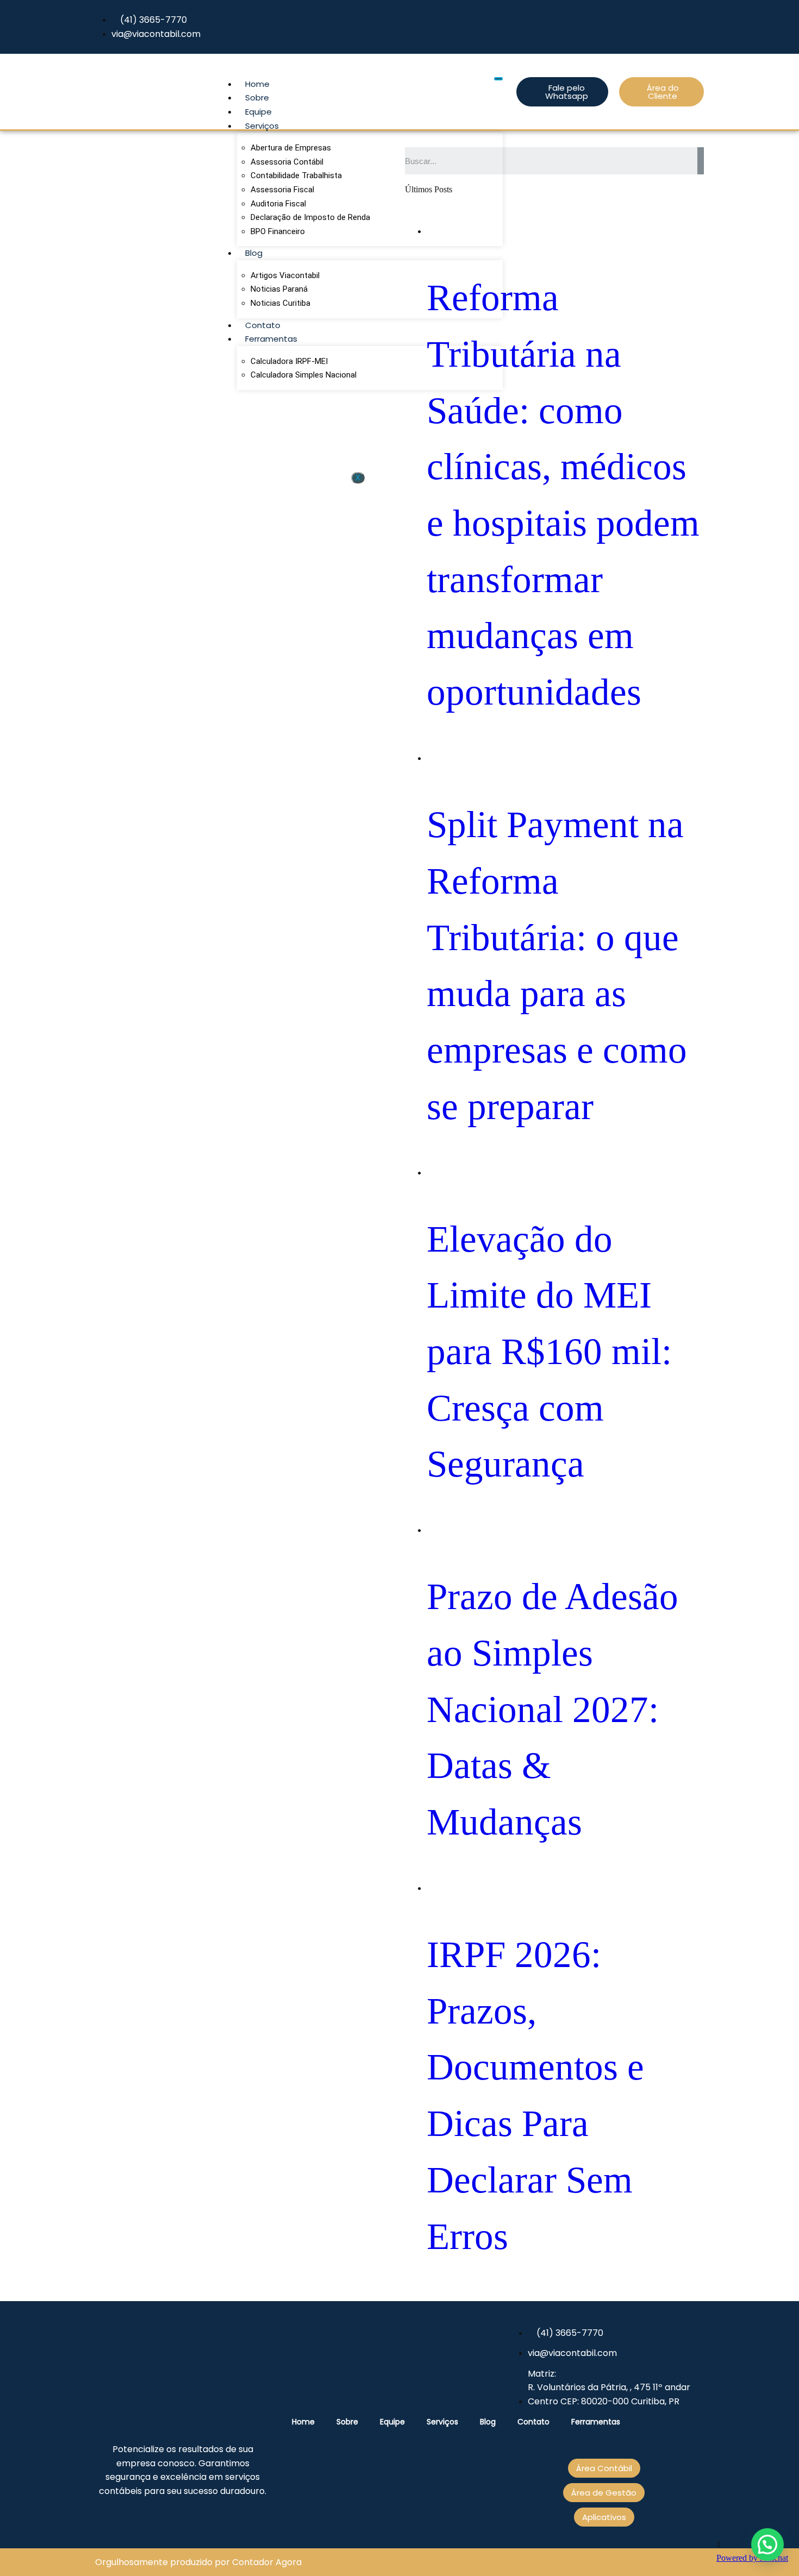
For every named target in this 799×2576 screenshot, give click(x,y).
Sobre (257, 98)
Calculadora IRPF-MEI (289, 361)
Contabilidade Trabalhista (296, 175)
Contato (263, 325)
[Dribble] (697, 27)
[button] (767, 2544)
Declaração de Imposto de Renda (310, 217)
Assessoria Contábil (287, 162)
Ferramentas (271, 339)
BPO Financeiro (278, 231)
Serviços (262, 126)
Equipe (258, 112)
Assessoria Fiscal (282, 190)
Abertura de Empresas (291, 148)
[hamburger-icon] (498, 79)
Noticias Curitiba (280, 303)
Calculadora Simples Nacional (304, 375)
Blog (254, 253)
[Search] (701, 161)
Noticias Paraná (279, 289)
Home (257, 84)
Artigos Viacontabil (285, 275)
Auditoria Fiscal (278, 204)
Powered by (752, 2558)
